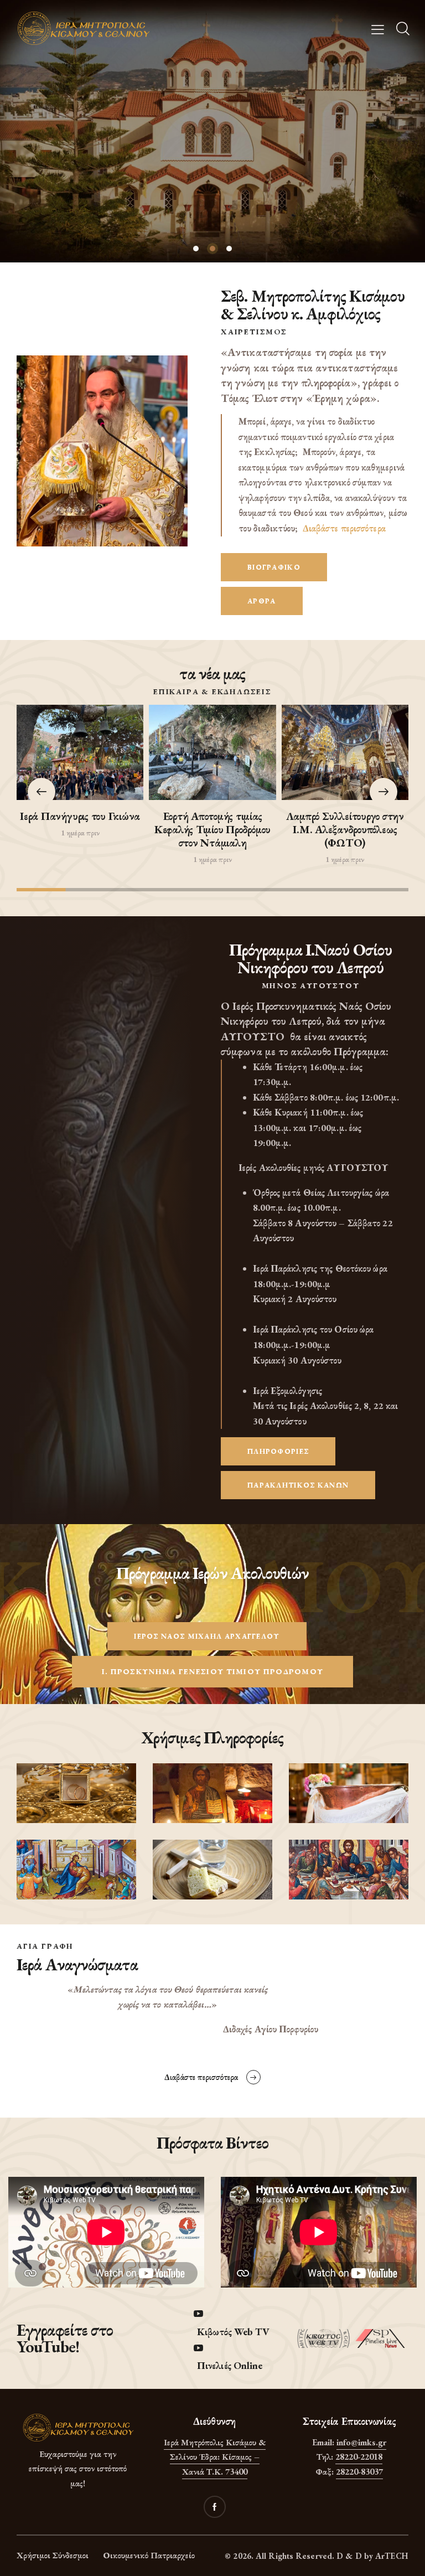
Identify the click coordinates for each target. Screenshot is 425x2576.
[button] (383, 792)
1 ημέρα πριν (80, 833)
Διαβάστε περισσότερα (344, 528)
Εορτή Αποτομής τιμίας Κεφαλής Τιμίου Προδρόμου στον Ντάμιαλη (212, 829)
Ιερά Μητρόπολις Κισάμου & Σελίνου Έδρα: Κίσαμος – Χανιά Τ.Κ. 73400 (215, 2457)
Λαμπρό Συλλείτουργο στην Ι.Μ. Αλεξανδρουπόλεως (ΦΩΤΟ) (345, 829)
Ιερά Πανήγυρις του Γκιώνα (80, 816)
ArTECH (392, 2556)
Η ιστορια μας (213, 154)
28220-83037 (359, 2472)
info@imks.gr (361, 2442)
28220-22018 (359, 2457)
